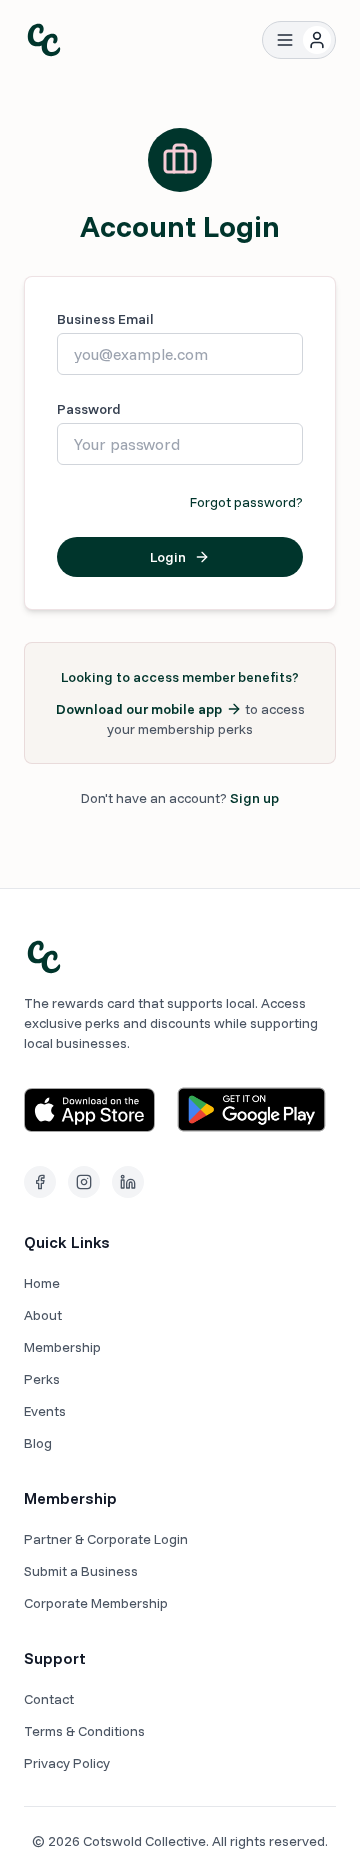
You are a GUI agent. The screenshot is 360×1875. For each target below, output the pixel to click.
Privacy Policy (67, 1763)
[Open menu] (285, 40)
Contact (49, 1699)
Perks (42, 1379)
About (43, 1315)
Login (168, 557)
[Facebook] (40, 1182)
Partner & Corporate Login (106, 1539)
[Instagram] (84, 1182)
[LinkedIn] (128, 1182)
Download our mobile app (139, 709)
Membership (62, 1347)
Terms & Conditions (84, 1731)
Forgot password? (246, 502)
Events (45, 1411)
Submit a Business (81, 1571)
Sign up (254, 798)
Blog (38, 1443)
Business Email (105, 319)
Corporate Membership (96, 1603)
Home (42, 1283)
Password (89, 409)
